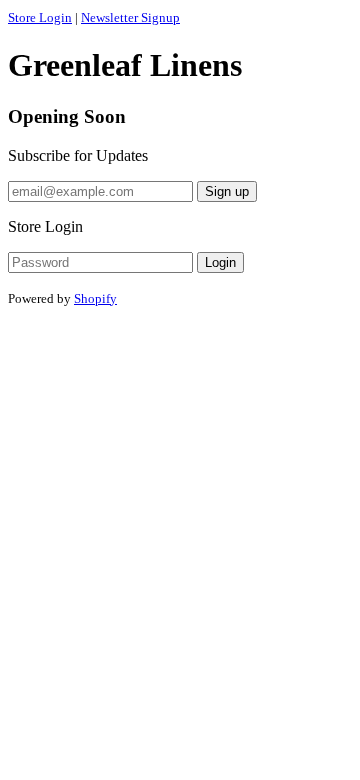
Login (220, 262)
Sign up (227, 191)
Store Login (40, 17)
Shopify (95, 298)
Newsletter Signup (130, 17)
